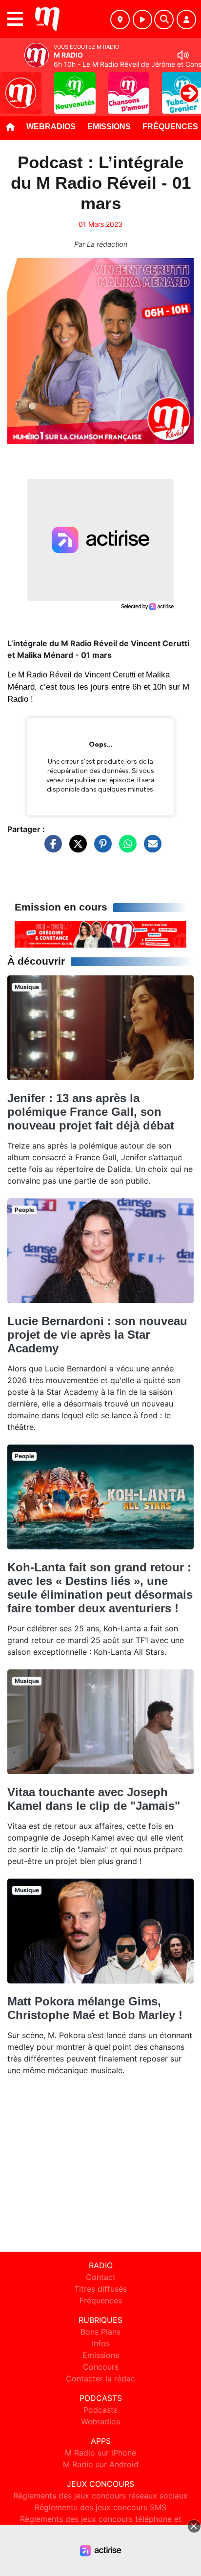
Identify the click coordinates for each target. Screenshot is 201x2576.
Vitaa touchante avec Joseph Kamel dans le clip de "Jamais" (94, 1799)
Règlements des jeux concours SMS (100, 2507)
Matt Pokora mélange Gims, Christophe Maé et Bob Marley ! (95, 2008)
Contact (101, 2277)
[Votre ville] (120, 20)
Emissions (109, 127)
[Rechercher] (164, 20)
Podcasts (100, 2410)
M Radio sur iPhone (100, 2453)
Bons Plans (100, 2332)
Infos (101, 2343)
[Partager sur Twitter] (76, 848)
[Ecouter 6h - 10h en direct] (100, 934)
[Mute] (183, 55)
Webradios (51, 127)
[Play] (13, 86)
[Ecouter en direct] (142, 20)
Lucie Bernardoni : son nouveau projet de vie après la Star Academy (97, 1335)
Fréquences (101, 2300)
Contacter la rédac (100, 2378)
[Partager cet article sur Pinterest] (100, 848)
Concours (101, 2367)
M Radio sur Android (101, 2464)
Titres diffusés (100, 2289)
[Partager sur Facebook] (51, 848)
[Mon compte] (186, 20)
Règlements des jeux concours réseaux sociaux (100, 2496)
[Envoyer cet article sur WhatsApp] (125, 848)
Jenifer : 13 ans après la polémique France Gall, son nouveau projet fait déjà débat (91, 1112)
